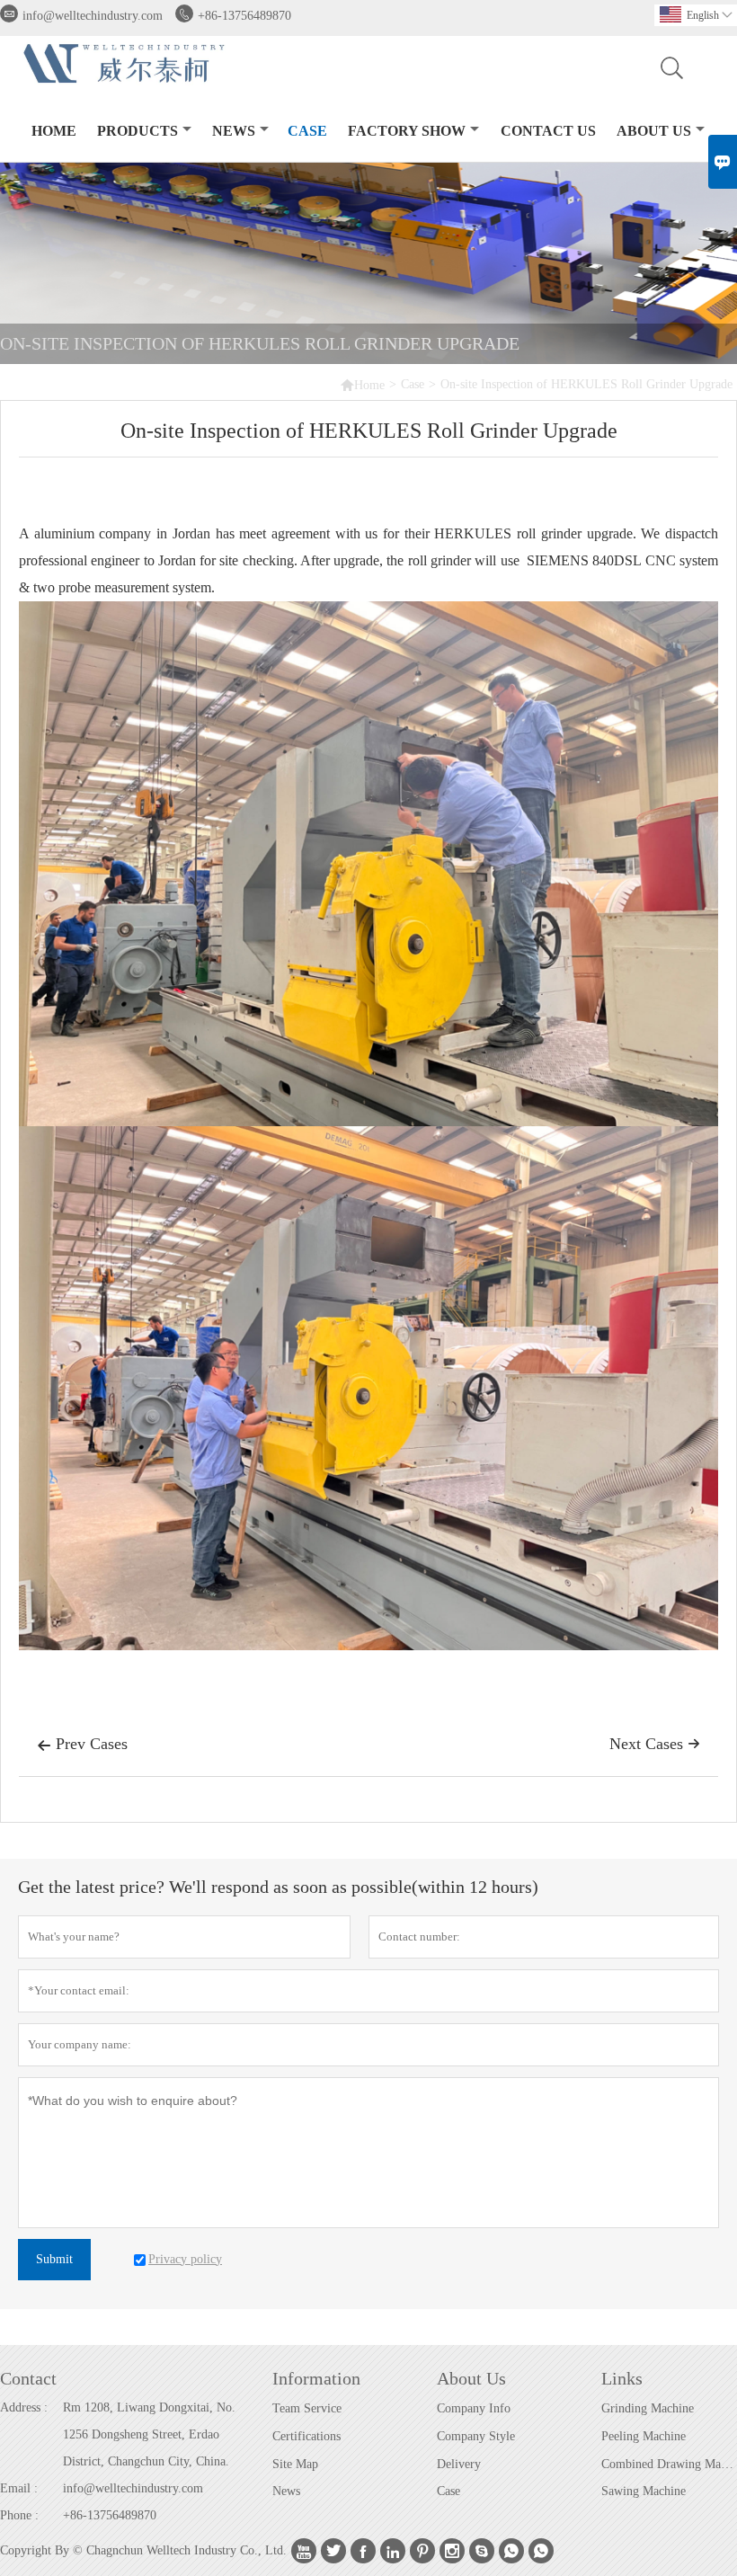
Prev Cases (82, 1744)
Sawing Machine (644, 2491)
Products (138, 131)
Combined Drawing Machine (669, 2464)
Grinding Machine (648, 2408)
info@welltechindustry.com (93, 16)
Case (307, 131)
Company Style (476, 2436)
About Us (654, 131)
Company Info (474, 2408)
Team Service (307, 2408)
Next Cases (655, 1744)
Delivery (459, 2464)
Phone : (19, 2515)
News (234, 131)
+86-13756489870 (244, 16)
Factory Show (407, 131)
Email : (19, 2488)
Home (54, 131)
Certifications (306, 2436)
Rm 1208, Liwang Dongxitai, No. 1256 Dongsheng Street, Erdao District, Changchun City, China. (149, 2434)
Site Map (295, 2464)
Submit (54, 2259)
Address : (24, 2407)
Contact (28, 2378)
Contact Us (548, 131)
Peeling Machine (644, 2436)
